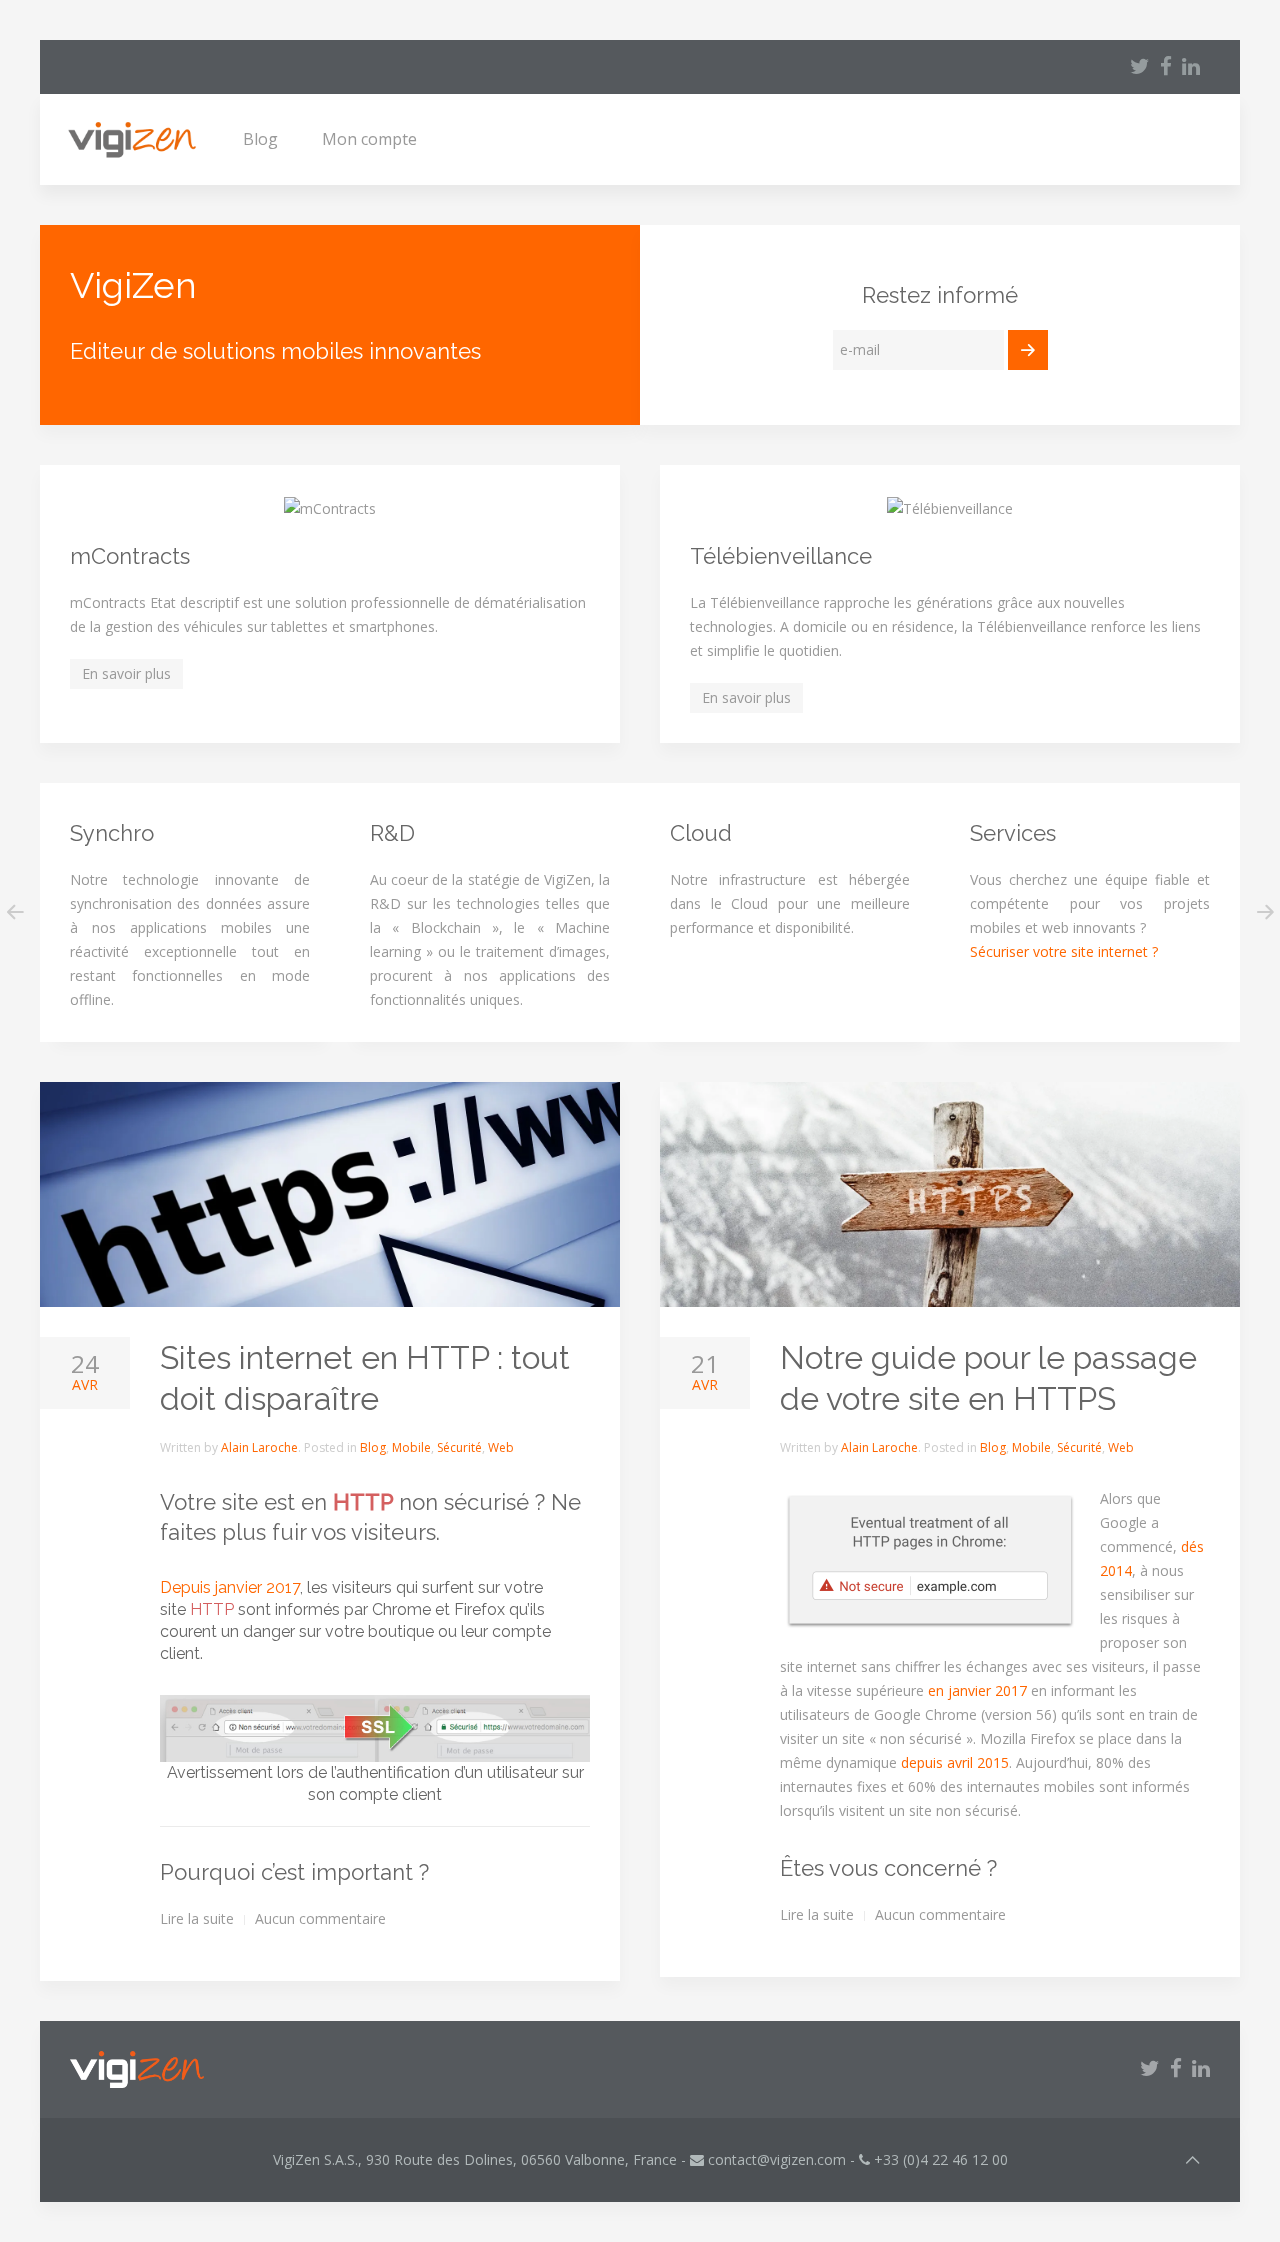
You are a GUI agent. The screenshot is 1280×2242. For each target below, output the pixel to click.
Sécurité (459, 1447)
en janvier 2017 (977, 1690)
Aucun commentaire (320, 1918)
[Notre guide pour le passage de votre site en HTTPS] (950, 1194)
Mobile (411, 1447)
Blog (260, 139)
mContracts (130, 556)
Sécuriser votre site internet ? (1064, 951)
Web (501, 1447)
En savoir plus (126, 673)
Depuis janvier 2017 (230, 1587)
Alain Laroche (259, 1447)
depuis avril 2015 (955, 1762)
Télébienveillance (781, 556)
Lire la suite (197, 1918)
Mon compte (369, 139)
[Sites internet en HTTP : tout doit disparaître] (330, 1195)
